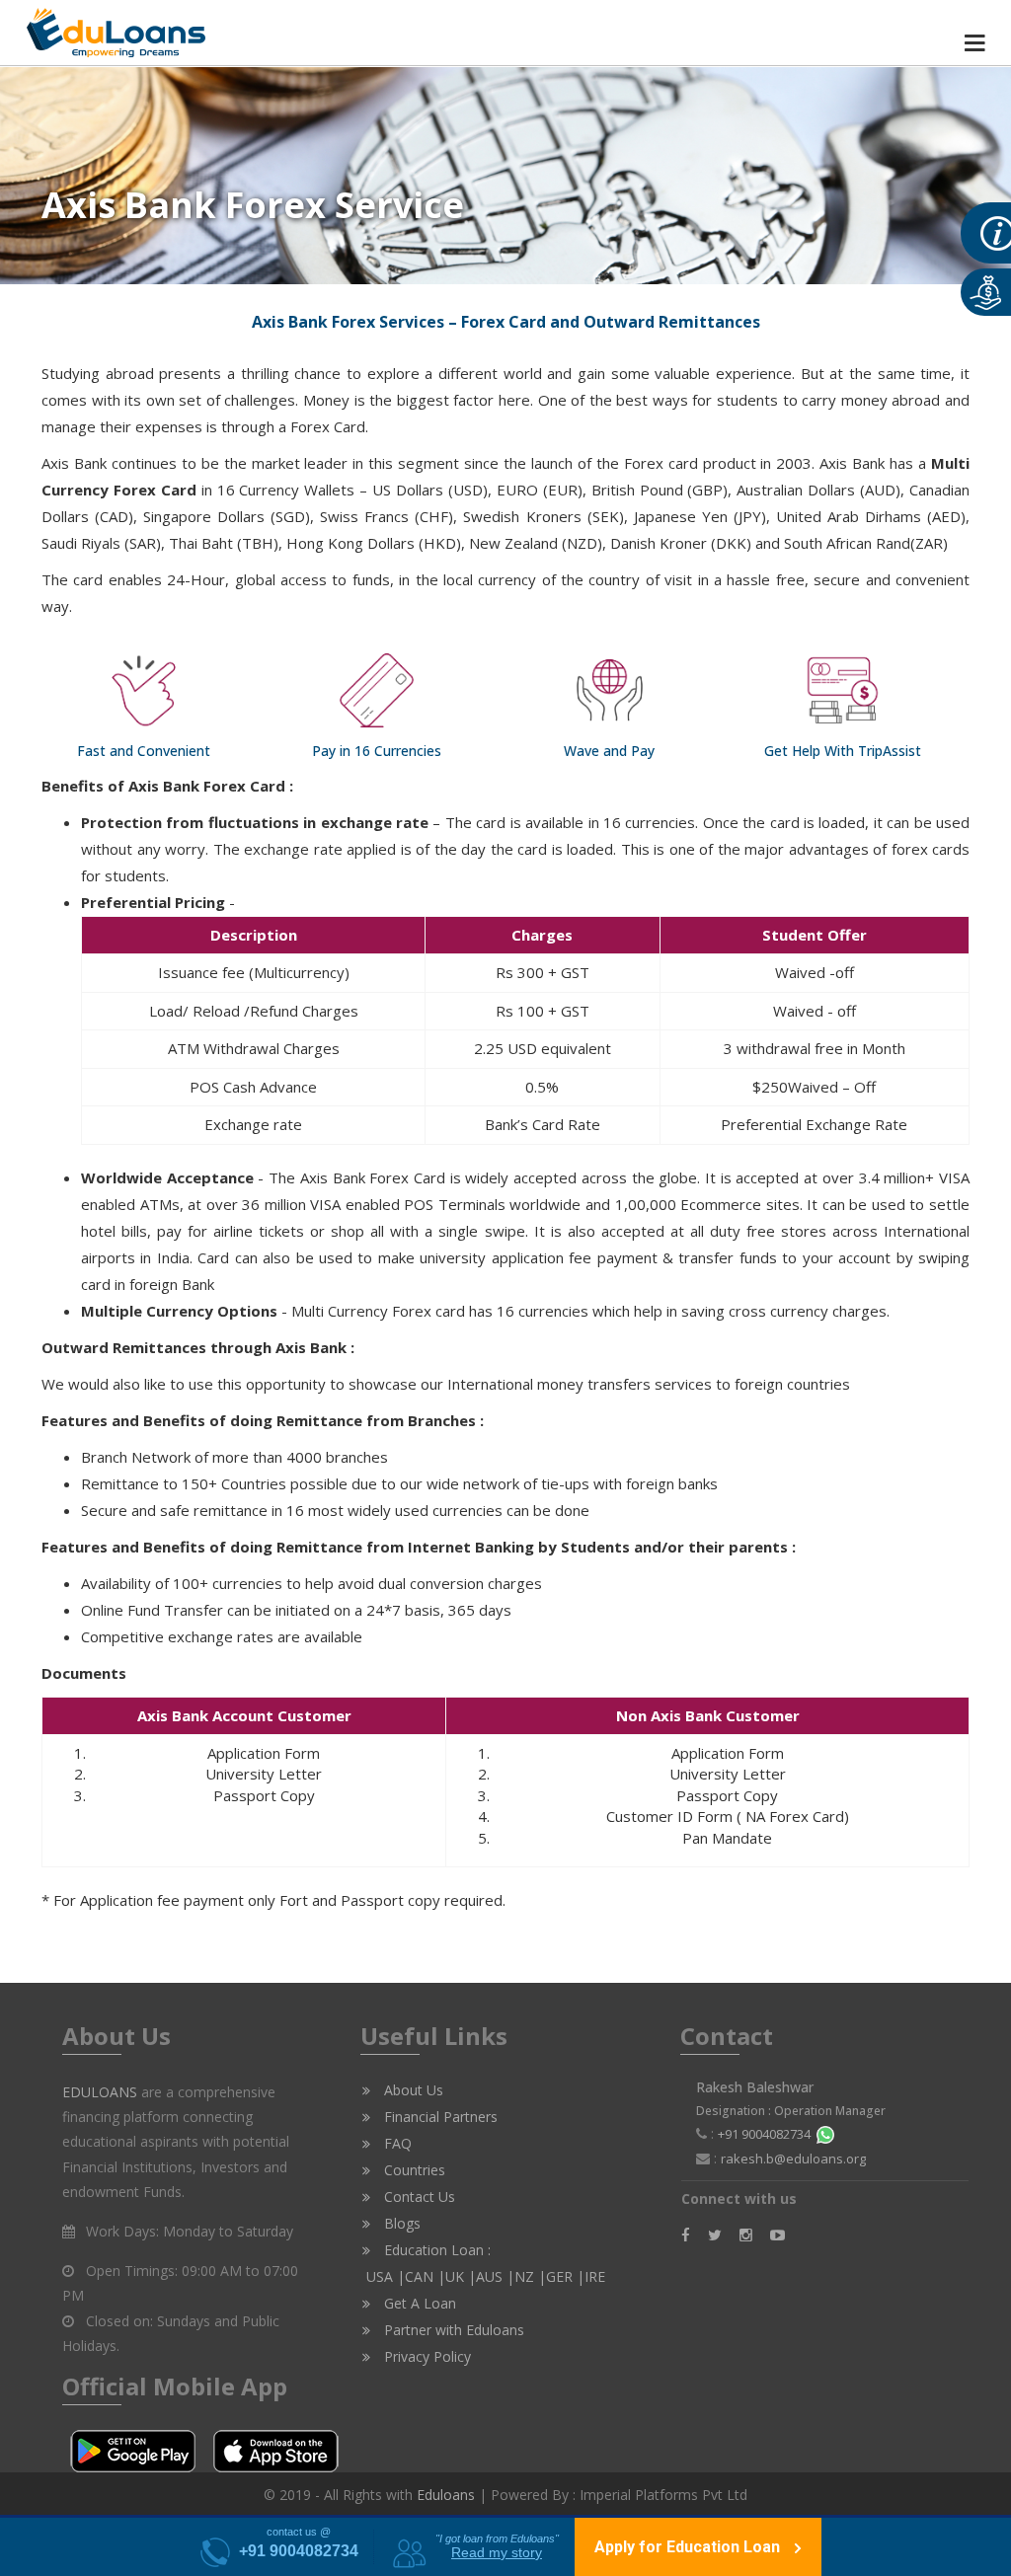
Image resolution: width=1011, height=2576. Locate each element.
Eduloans (446, 2495)
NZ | (530, 2276)
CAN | (425, 2276)
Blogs (400, 2223)
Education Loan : (435, 2250)
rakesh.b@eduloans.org (793, 2159)
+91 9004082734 (767, 2134)
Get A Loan (418, 2303)
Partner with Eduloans (452, 2330)
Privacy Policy (426, 2356)
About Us (412, 2090)
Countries (413, 2170)
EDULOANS (100, 2092)
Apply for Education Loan (689, 2547)
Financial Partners (439, 2117)
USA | (384, 2276)
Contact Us (418, 2197)
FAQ (396, 2143)
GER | (565, 2276)
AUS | (495, 2276)
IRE (595, 2276)
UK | (461, 2276)
